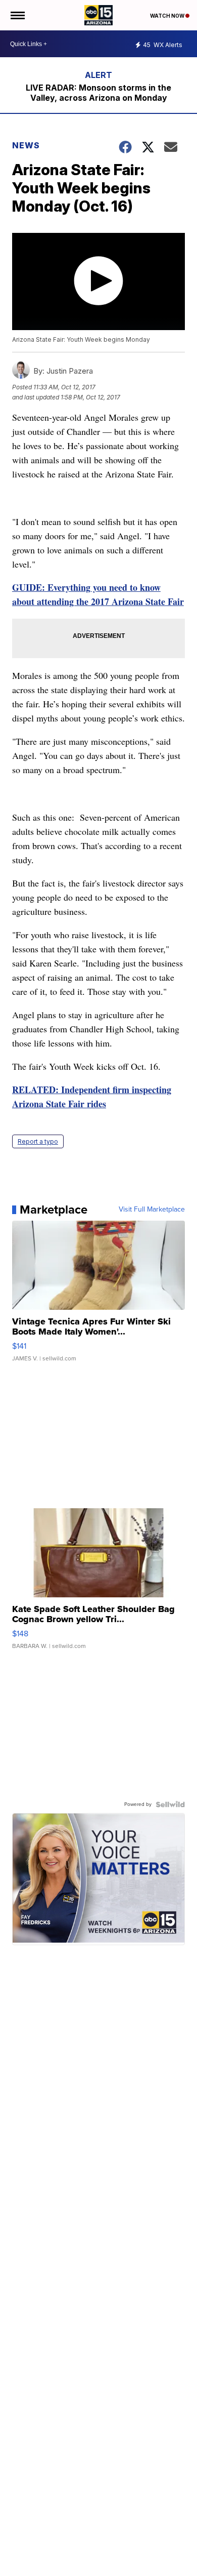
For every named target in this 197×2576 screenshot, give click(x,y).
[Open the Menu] (17, 15)
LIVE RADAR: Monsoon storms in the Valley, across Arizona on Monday (98, 93)
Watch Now (168, 16)
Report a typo (38, 1141)
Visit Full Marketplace (152, 1210)
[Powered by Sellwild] (170, 1804)
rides (96, 1104)
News (26, 145)
